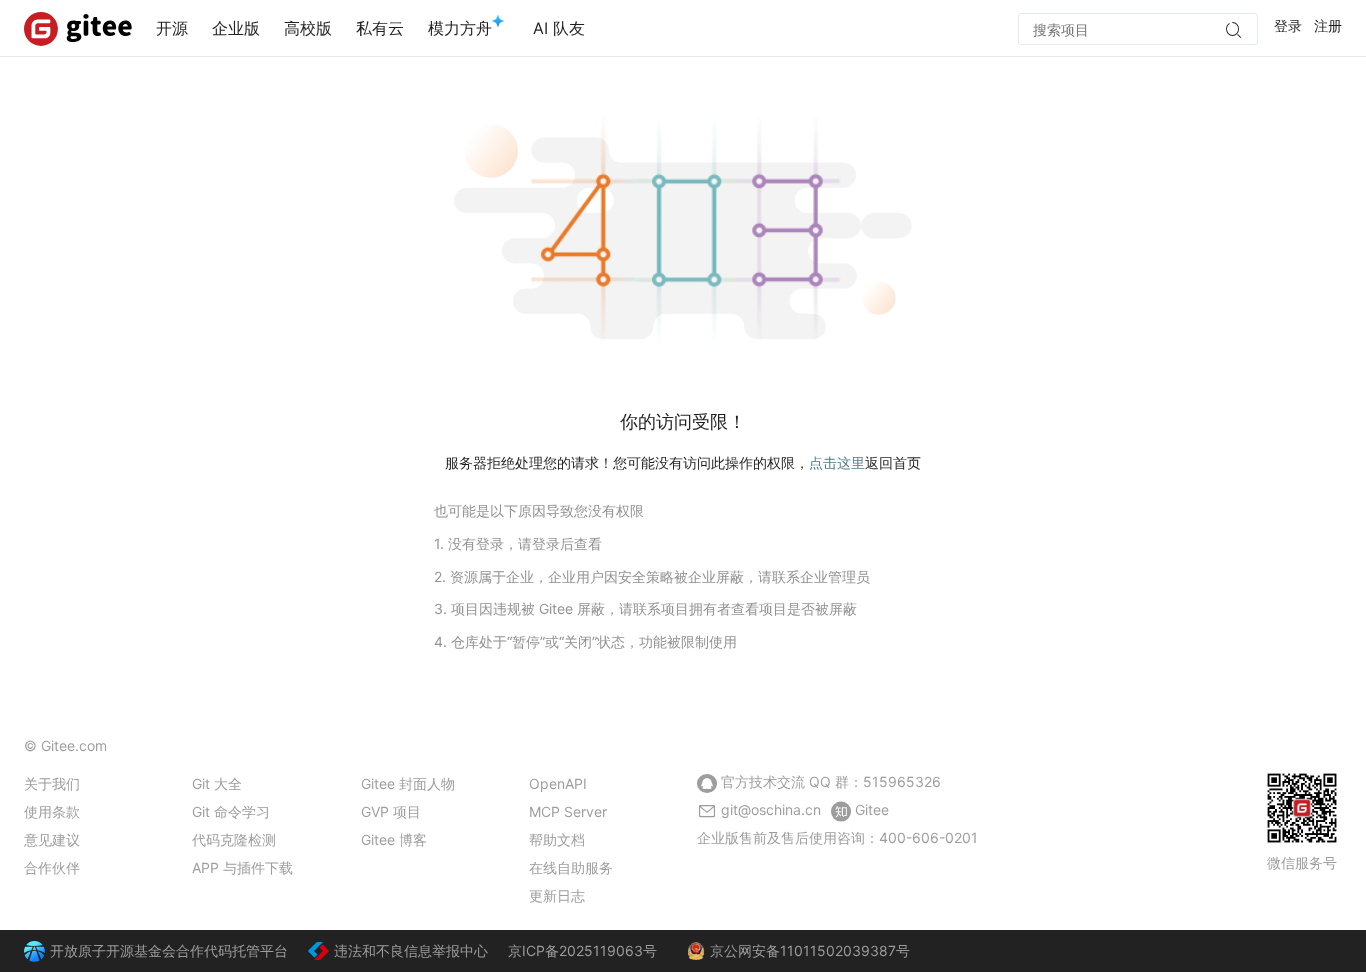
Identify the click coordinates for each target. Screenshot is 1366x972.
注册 (1328, 25)
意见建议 (52, 839)
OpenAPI (558, 783)
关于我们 (52, 783)
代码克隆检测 (234, 839)
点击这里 (837, 462)
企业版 (236, 28)
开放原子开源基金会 (113, 950)
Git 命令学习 (231, 811)
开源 (172, 28)
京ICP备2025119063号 (582, 950)
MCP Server (568, 811)
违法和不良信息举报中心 (411, 950)
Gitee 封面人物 (408, 783)
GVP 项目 (391, 811)
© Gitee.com (65, 745)
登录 (1288, 25)
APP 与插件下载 (242, 867)
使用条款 (52, 811)
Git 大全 (217, 783)
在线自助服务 (571, 867)
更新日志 (557, 895)
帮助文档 (557, 839)
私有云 (380, 28)
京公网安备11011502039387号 (810, 950)
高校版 (308, 28)
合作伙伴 (52, 867)
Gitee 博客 (394, 839)
